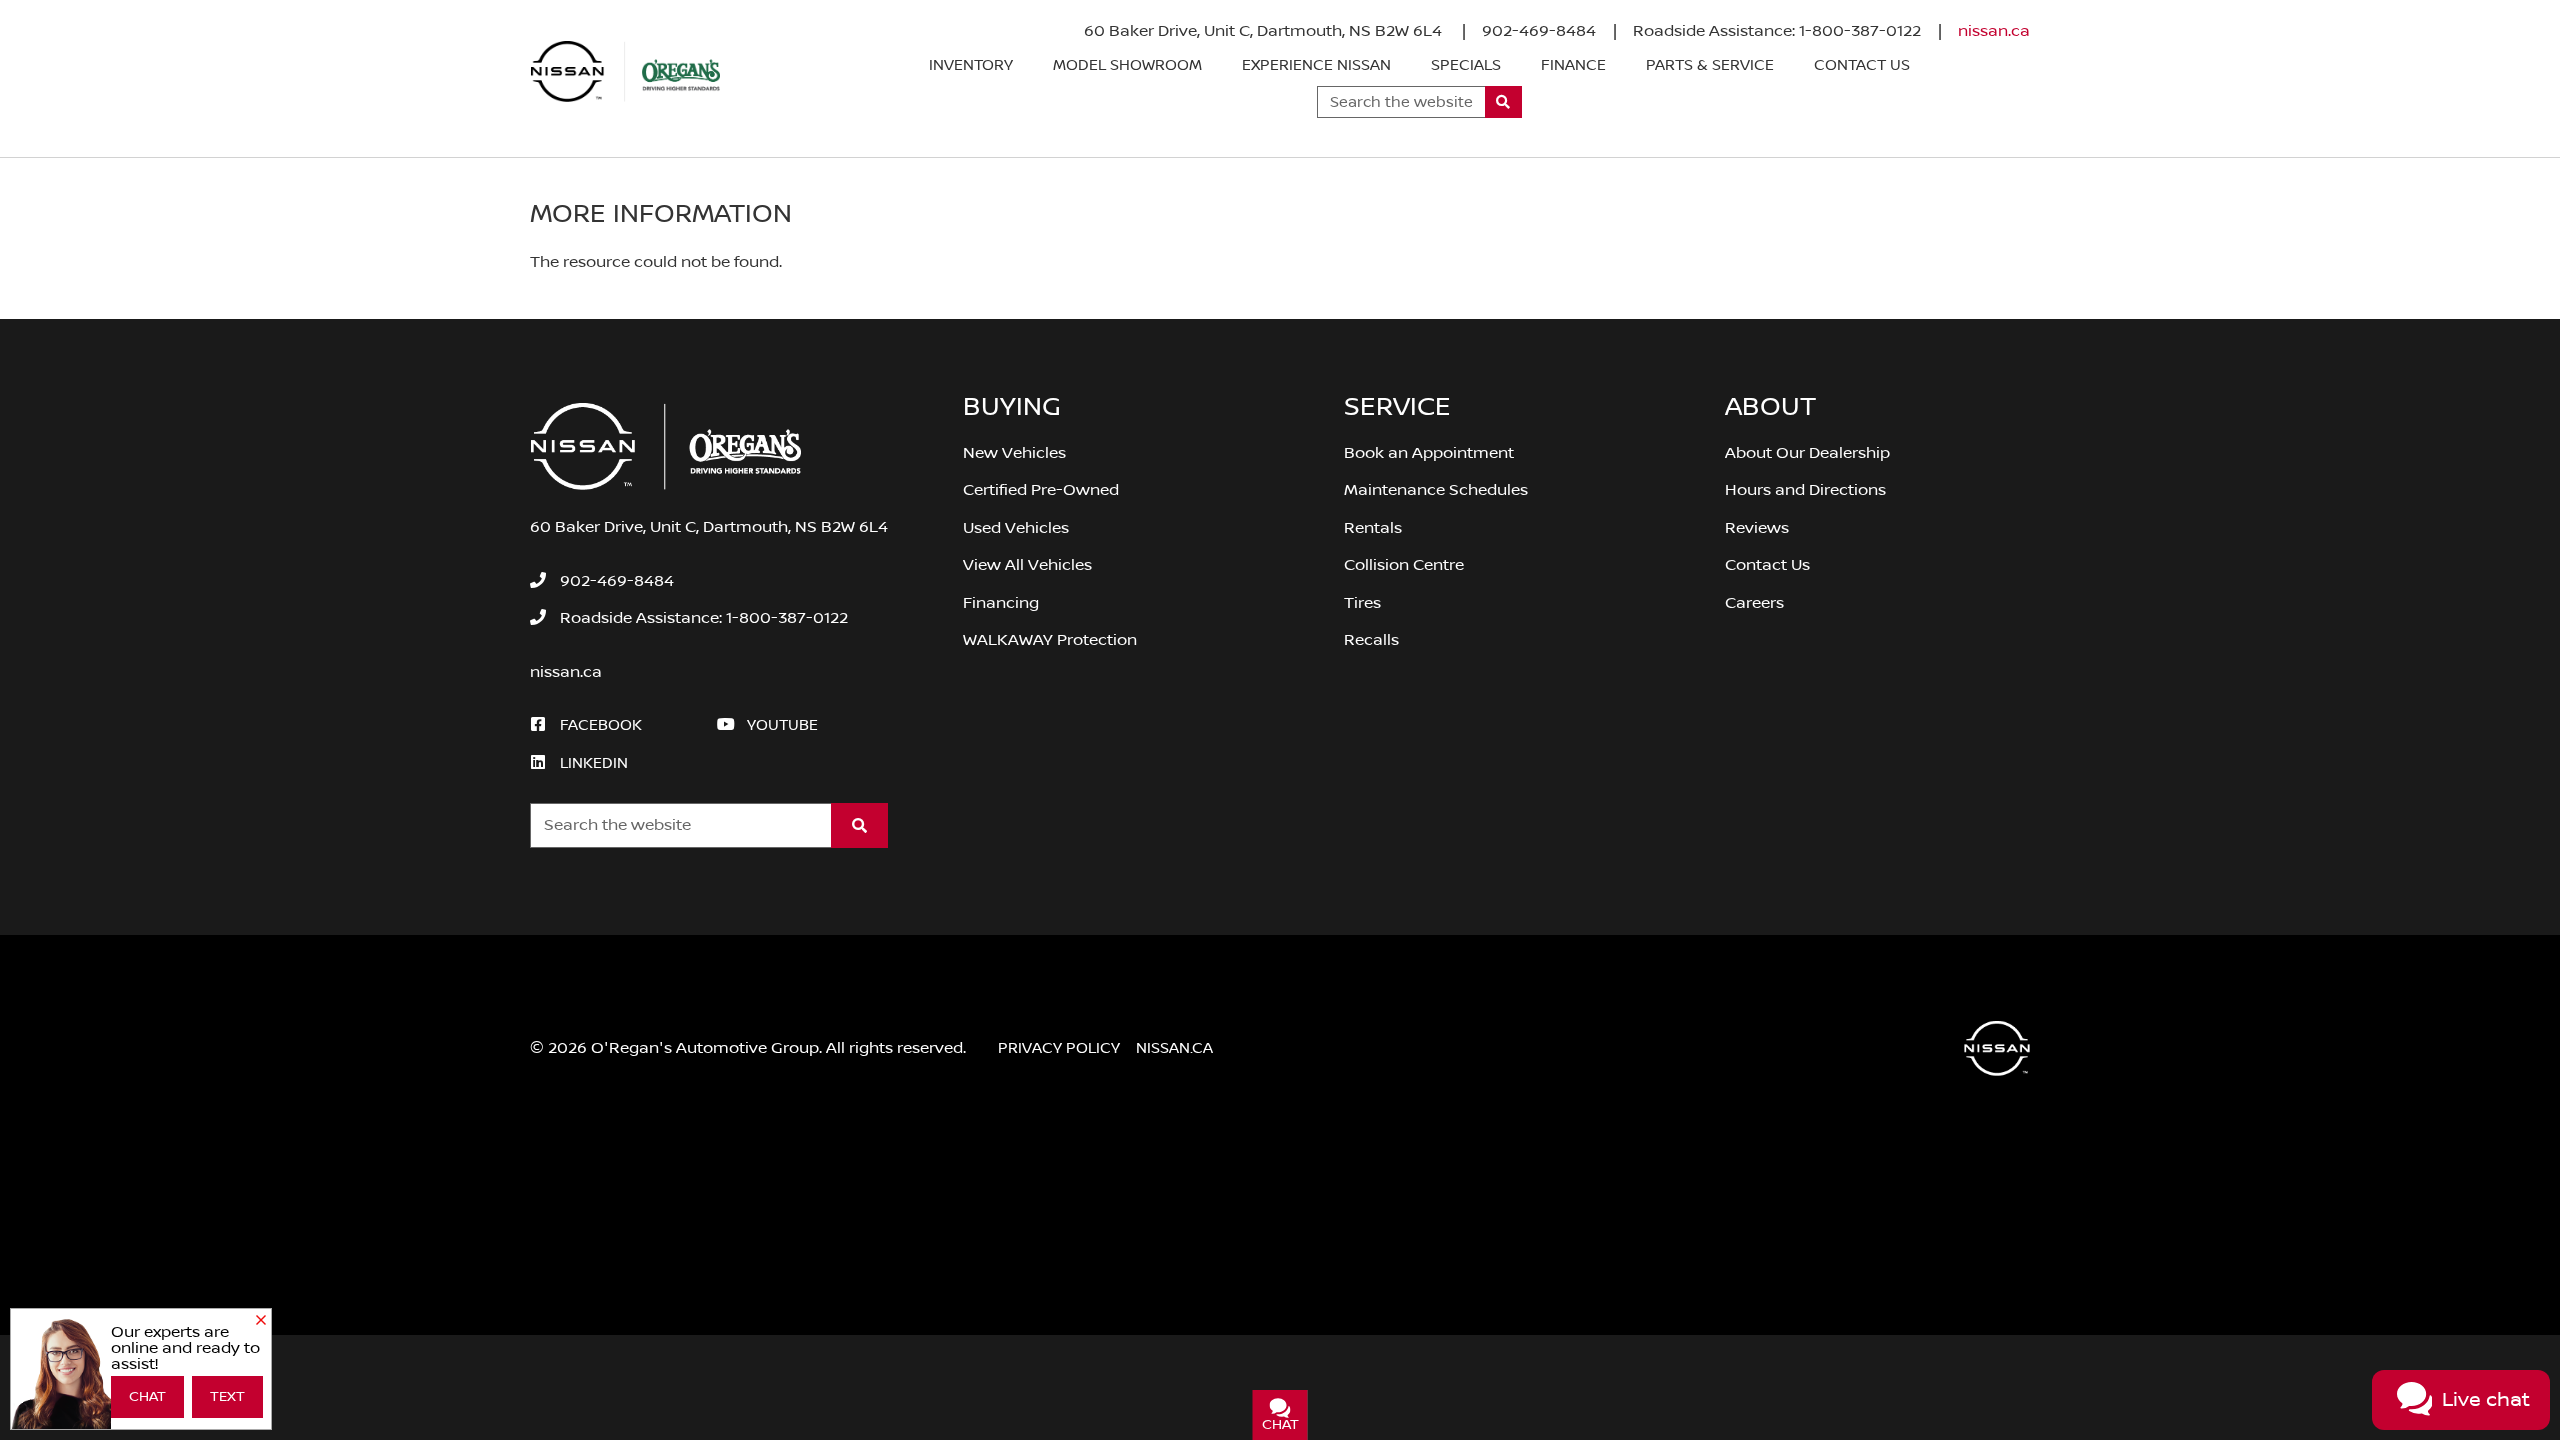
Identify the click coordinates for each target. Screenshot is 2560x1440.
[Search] (1503, 102)
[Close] (261, 1321)
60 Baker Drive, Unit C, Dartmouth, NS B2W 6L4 (1265, 31)
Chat (147, 1397)
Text (227, 1397)
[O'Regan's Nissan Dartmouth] (626, 72)
